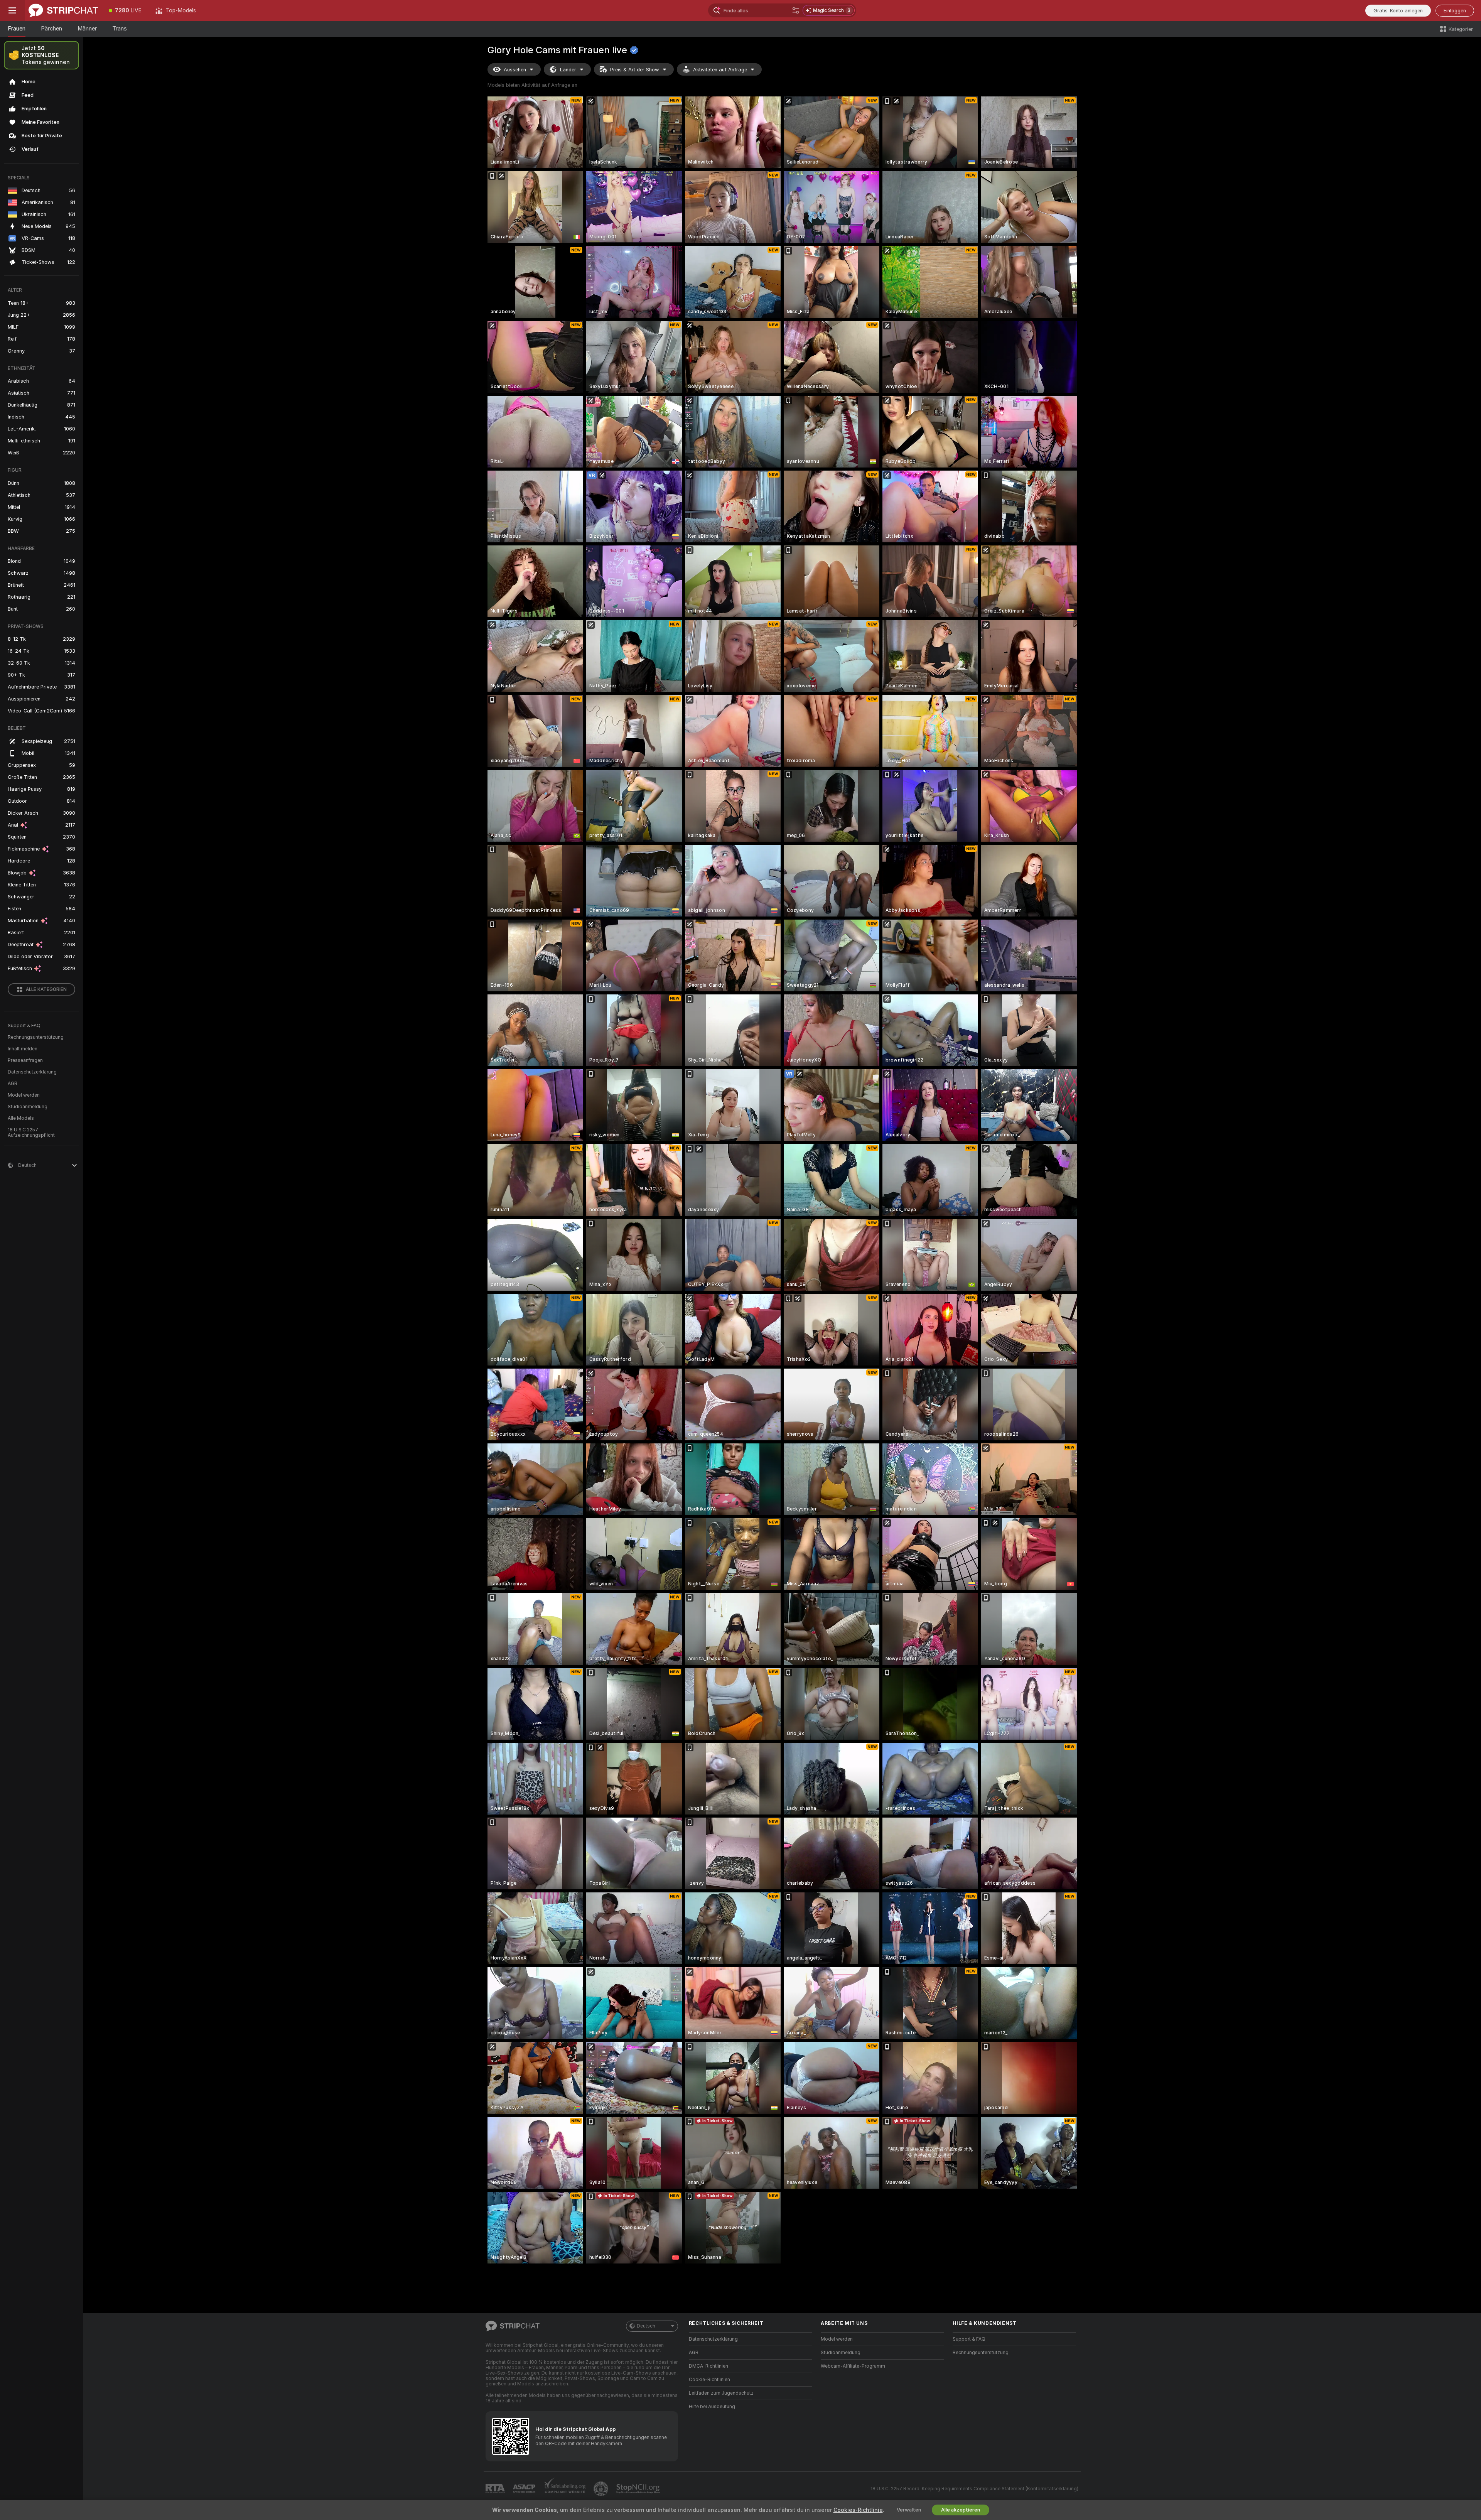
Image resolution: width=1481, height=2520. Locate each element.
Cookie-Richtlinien (709, 2380)
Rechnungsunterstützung (36, 1037)
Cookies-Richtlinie (858, 2510)
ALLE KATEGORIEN (46, 989)
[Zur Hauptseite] (63, 10)
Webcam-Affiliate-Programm (853, 2366)
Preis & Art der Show (635, 70)
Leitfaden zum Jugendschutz (721, 2393)
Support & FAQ (24, 1026)
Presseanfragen (25, 1060)
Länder (568, 70)
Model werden (24, 1095)
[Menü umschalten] (12, 10)
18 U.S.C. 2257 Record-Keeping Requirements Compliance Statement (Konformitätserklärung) (974, 2489)
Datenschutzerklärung (32, 1072)
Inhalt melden (23, 1049)
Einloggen (1455, 11)
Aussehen (515, 70)
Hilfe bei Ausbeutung (712, 2407)
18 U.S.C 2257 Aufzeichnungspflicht (31, 1133)
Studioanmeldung (28, 1107)
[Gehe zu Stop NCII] (639, 2489)
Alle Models (21, 1118)
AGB (13, 1084)
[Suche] (796, 10)
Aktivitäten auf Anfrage (720, 70)
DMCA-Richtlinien (708, 2366)
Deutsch (646, 2326)
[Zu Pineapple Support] (602, 2489)
